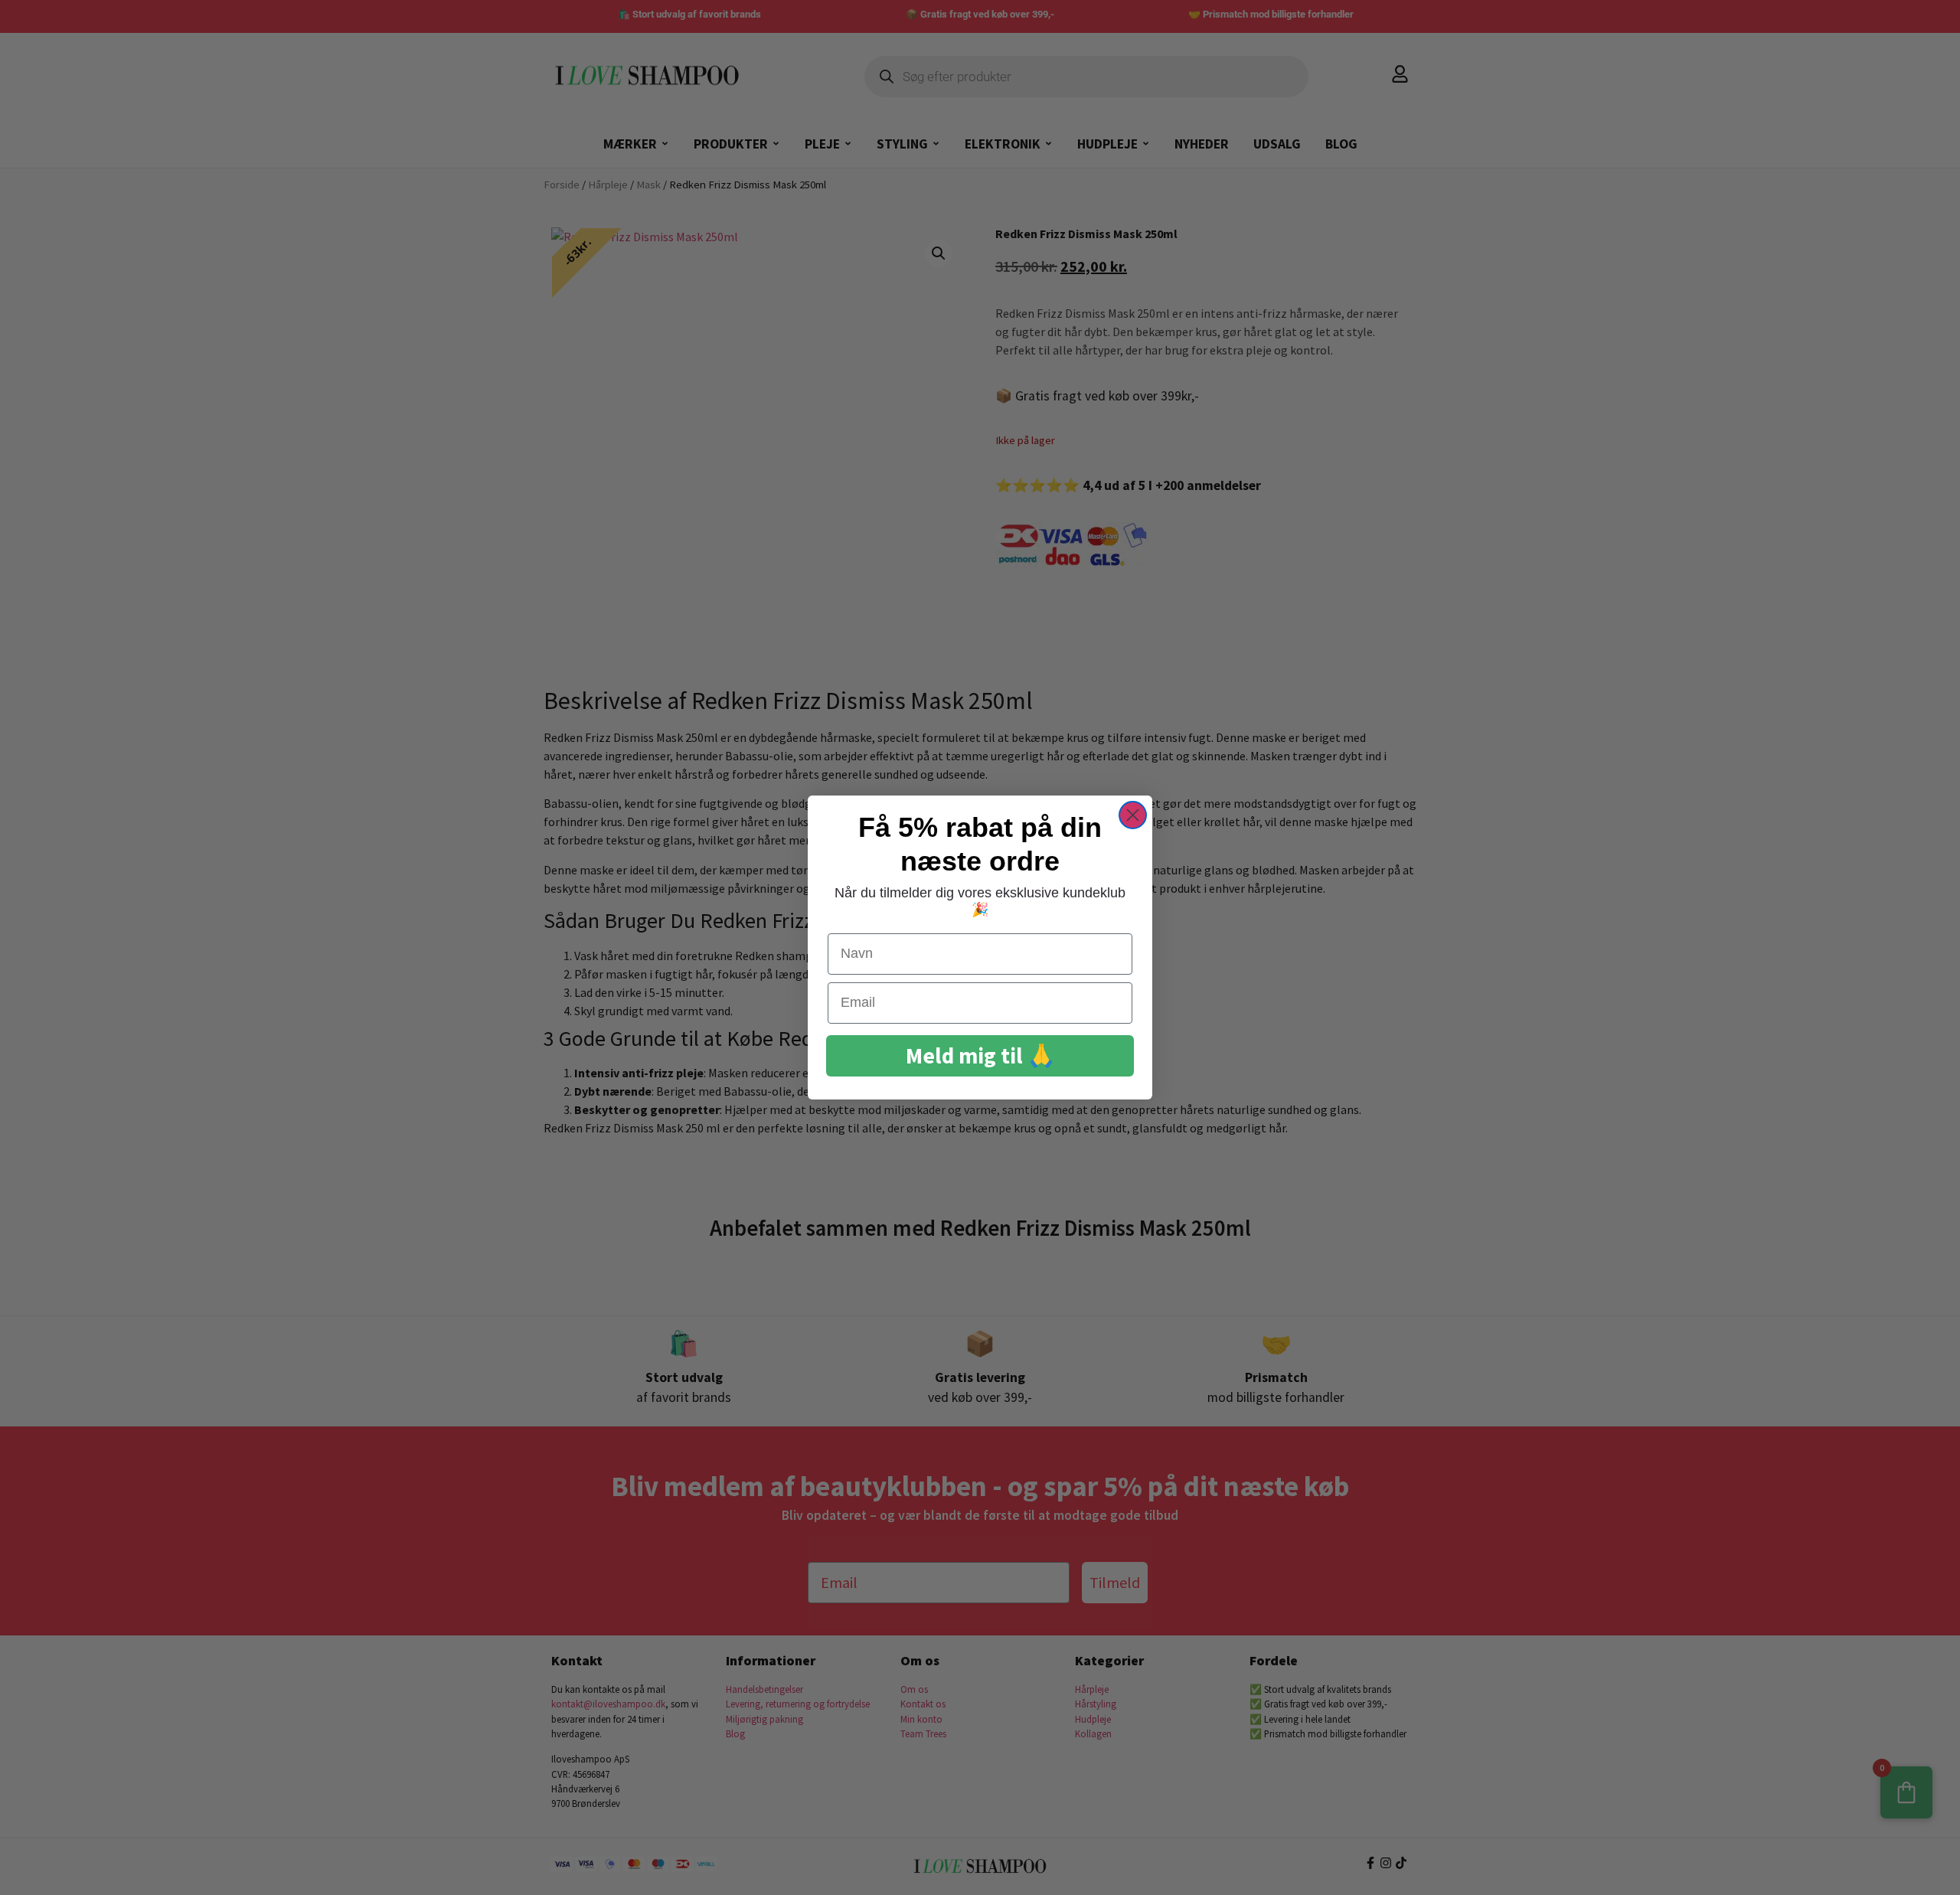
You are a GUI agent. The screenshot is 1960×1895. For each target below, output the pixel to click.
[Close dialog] (1133, 815)
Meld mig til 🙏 (980, 1055)
